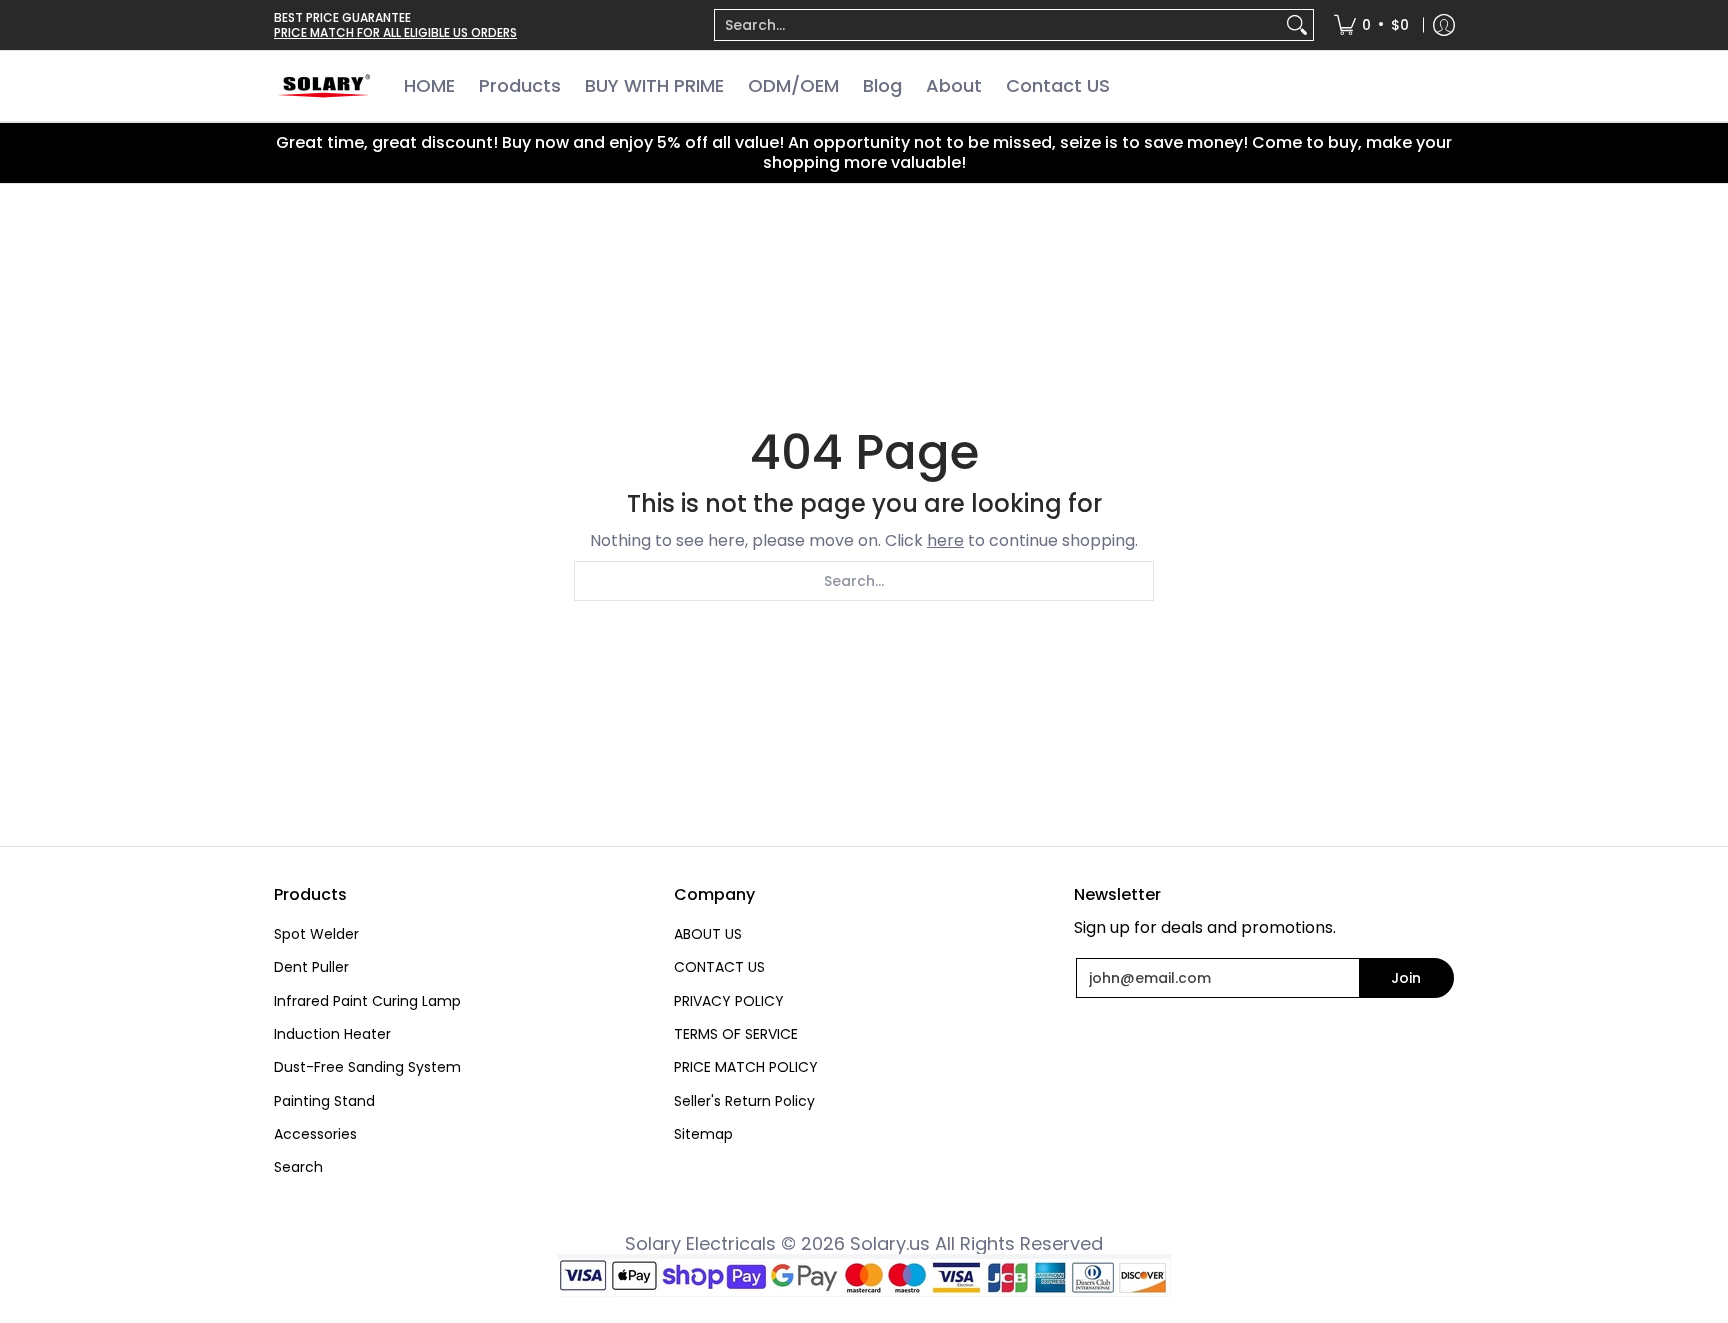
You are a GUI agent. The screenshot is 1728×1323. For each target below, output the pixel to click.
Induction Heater (332, 1034)
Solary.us (890, 1243)
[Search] (1297, 25)
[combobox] (998, 25)
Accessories (315, 1134)
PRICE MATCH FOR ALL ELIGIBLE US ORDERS (395, 32)
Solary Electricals (700, 1243)
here (945, 540)
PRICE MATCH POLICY (746, 1067)
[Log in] (1444, 25)
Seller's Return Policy (744, 1101)
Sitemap (703, 1134)
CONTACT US (719, 967)
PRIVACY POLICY (729, 1001)
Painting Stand (324, 1101)
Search (298, 1167)
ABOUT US (708, 934)
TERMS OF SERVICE (736, 1034)
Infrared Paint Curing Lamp (367, 1001)
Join (1406, 978)
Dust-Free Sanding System (367, 1067)
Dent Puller (311, 967)
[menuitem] (1014, 25)
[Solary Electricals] (324, 86)
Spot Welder (316, 934)
